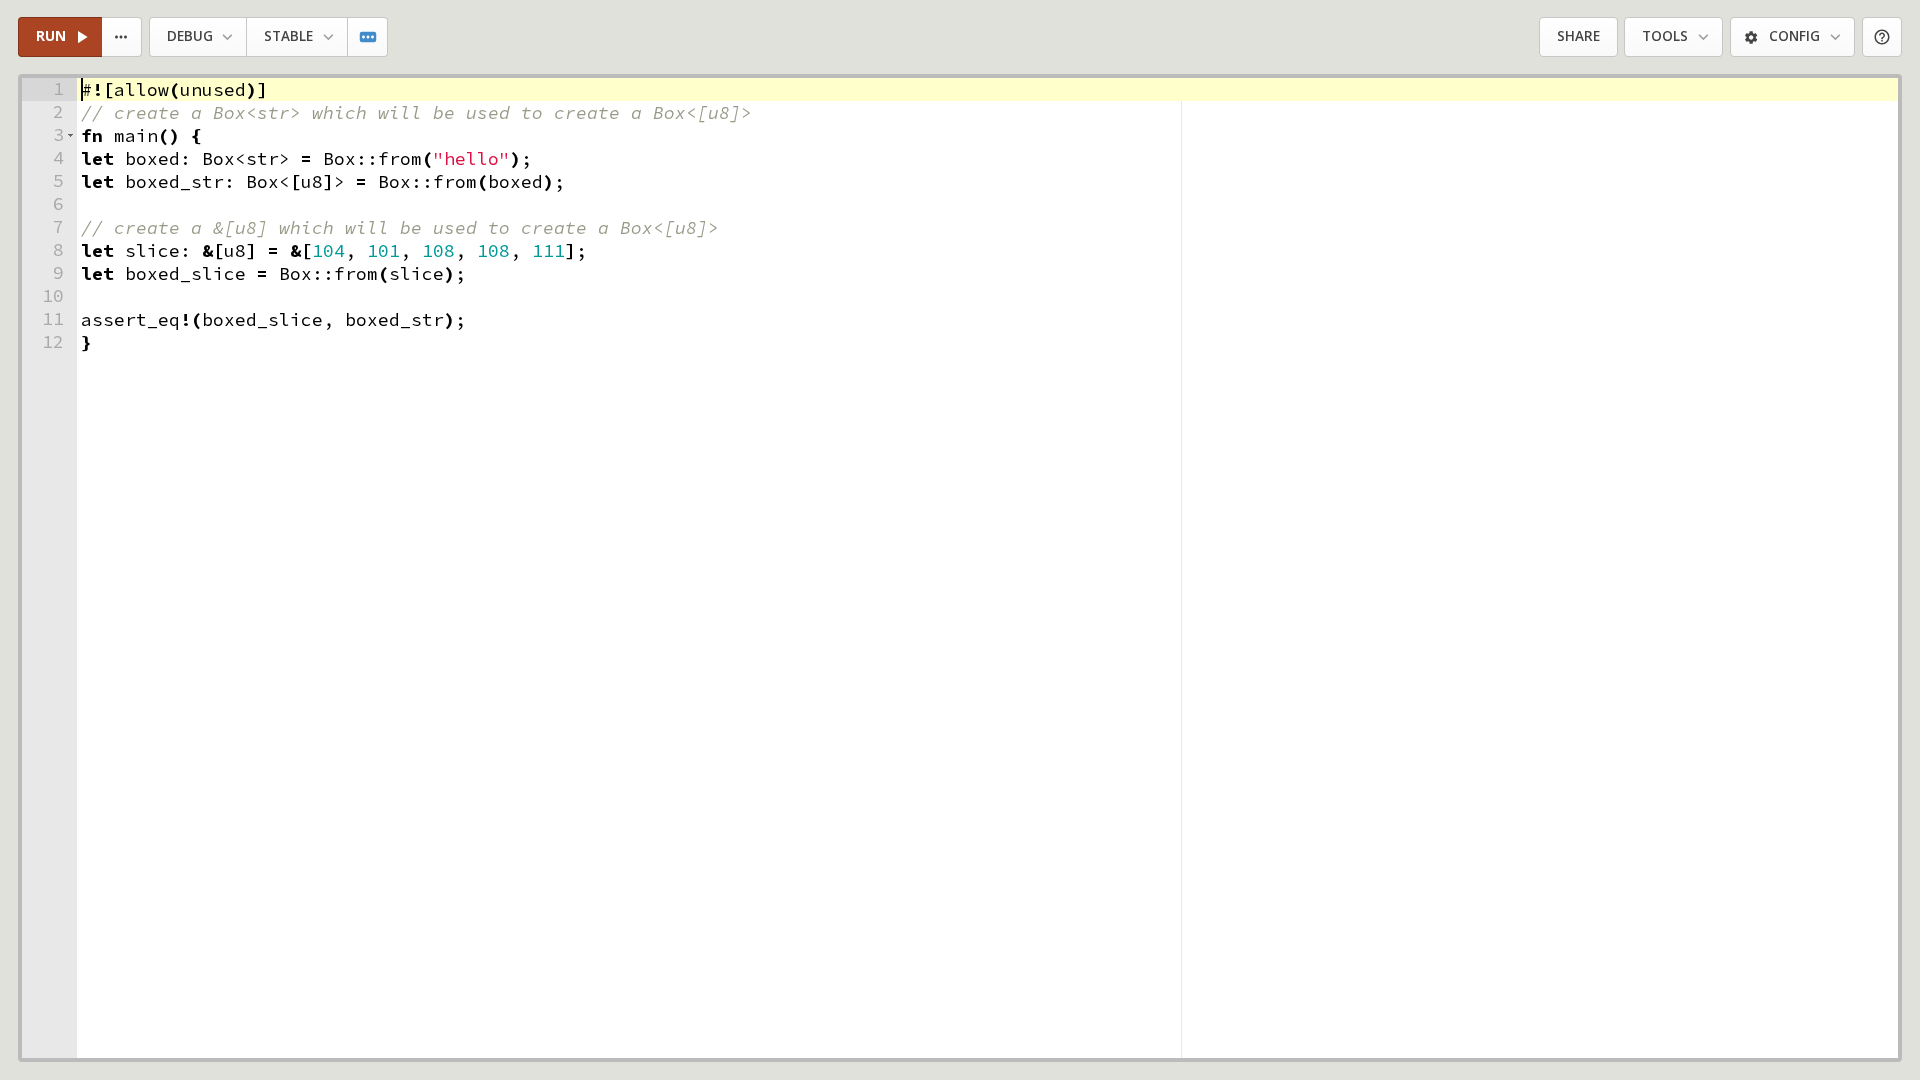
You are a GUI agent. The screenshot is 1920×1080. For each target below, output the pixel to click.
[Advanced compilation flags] (368, 37)
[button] (70, 135)
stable (288, 36)
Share (1578, 36)
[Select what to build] (122, 37)
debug (190, 36)
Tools (1665, 36)
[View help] (1882, 37)
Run (51, 36)
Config (1794, 36)
